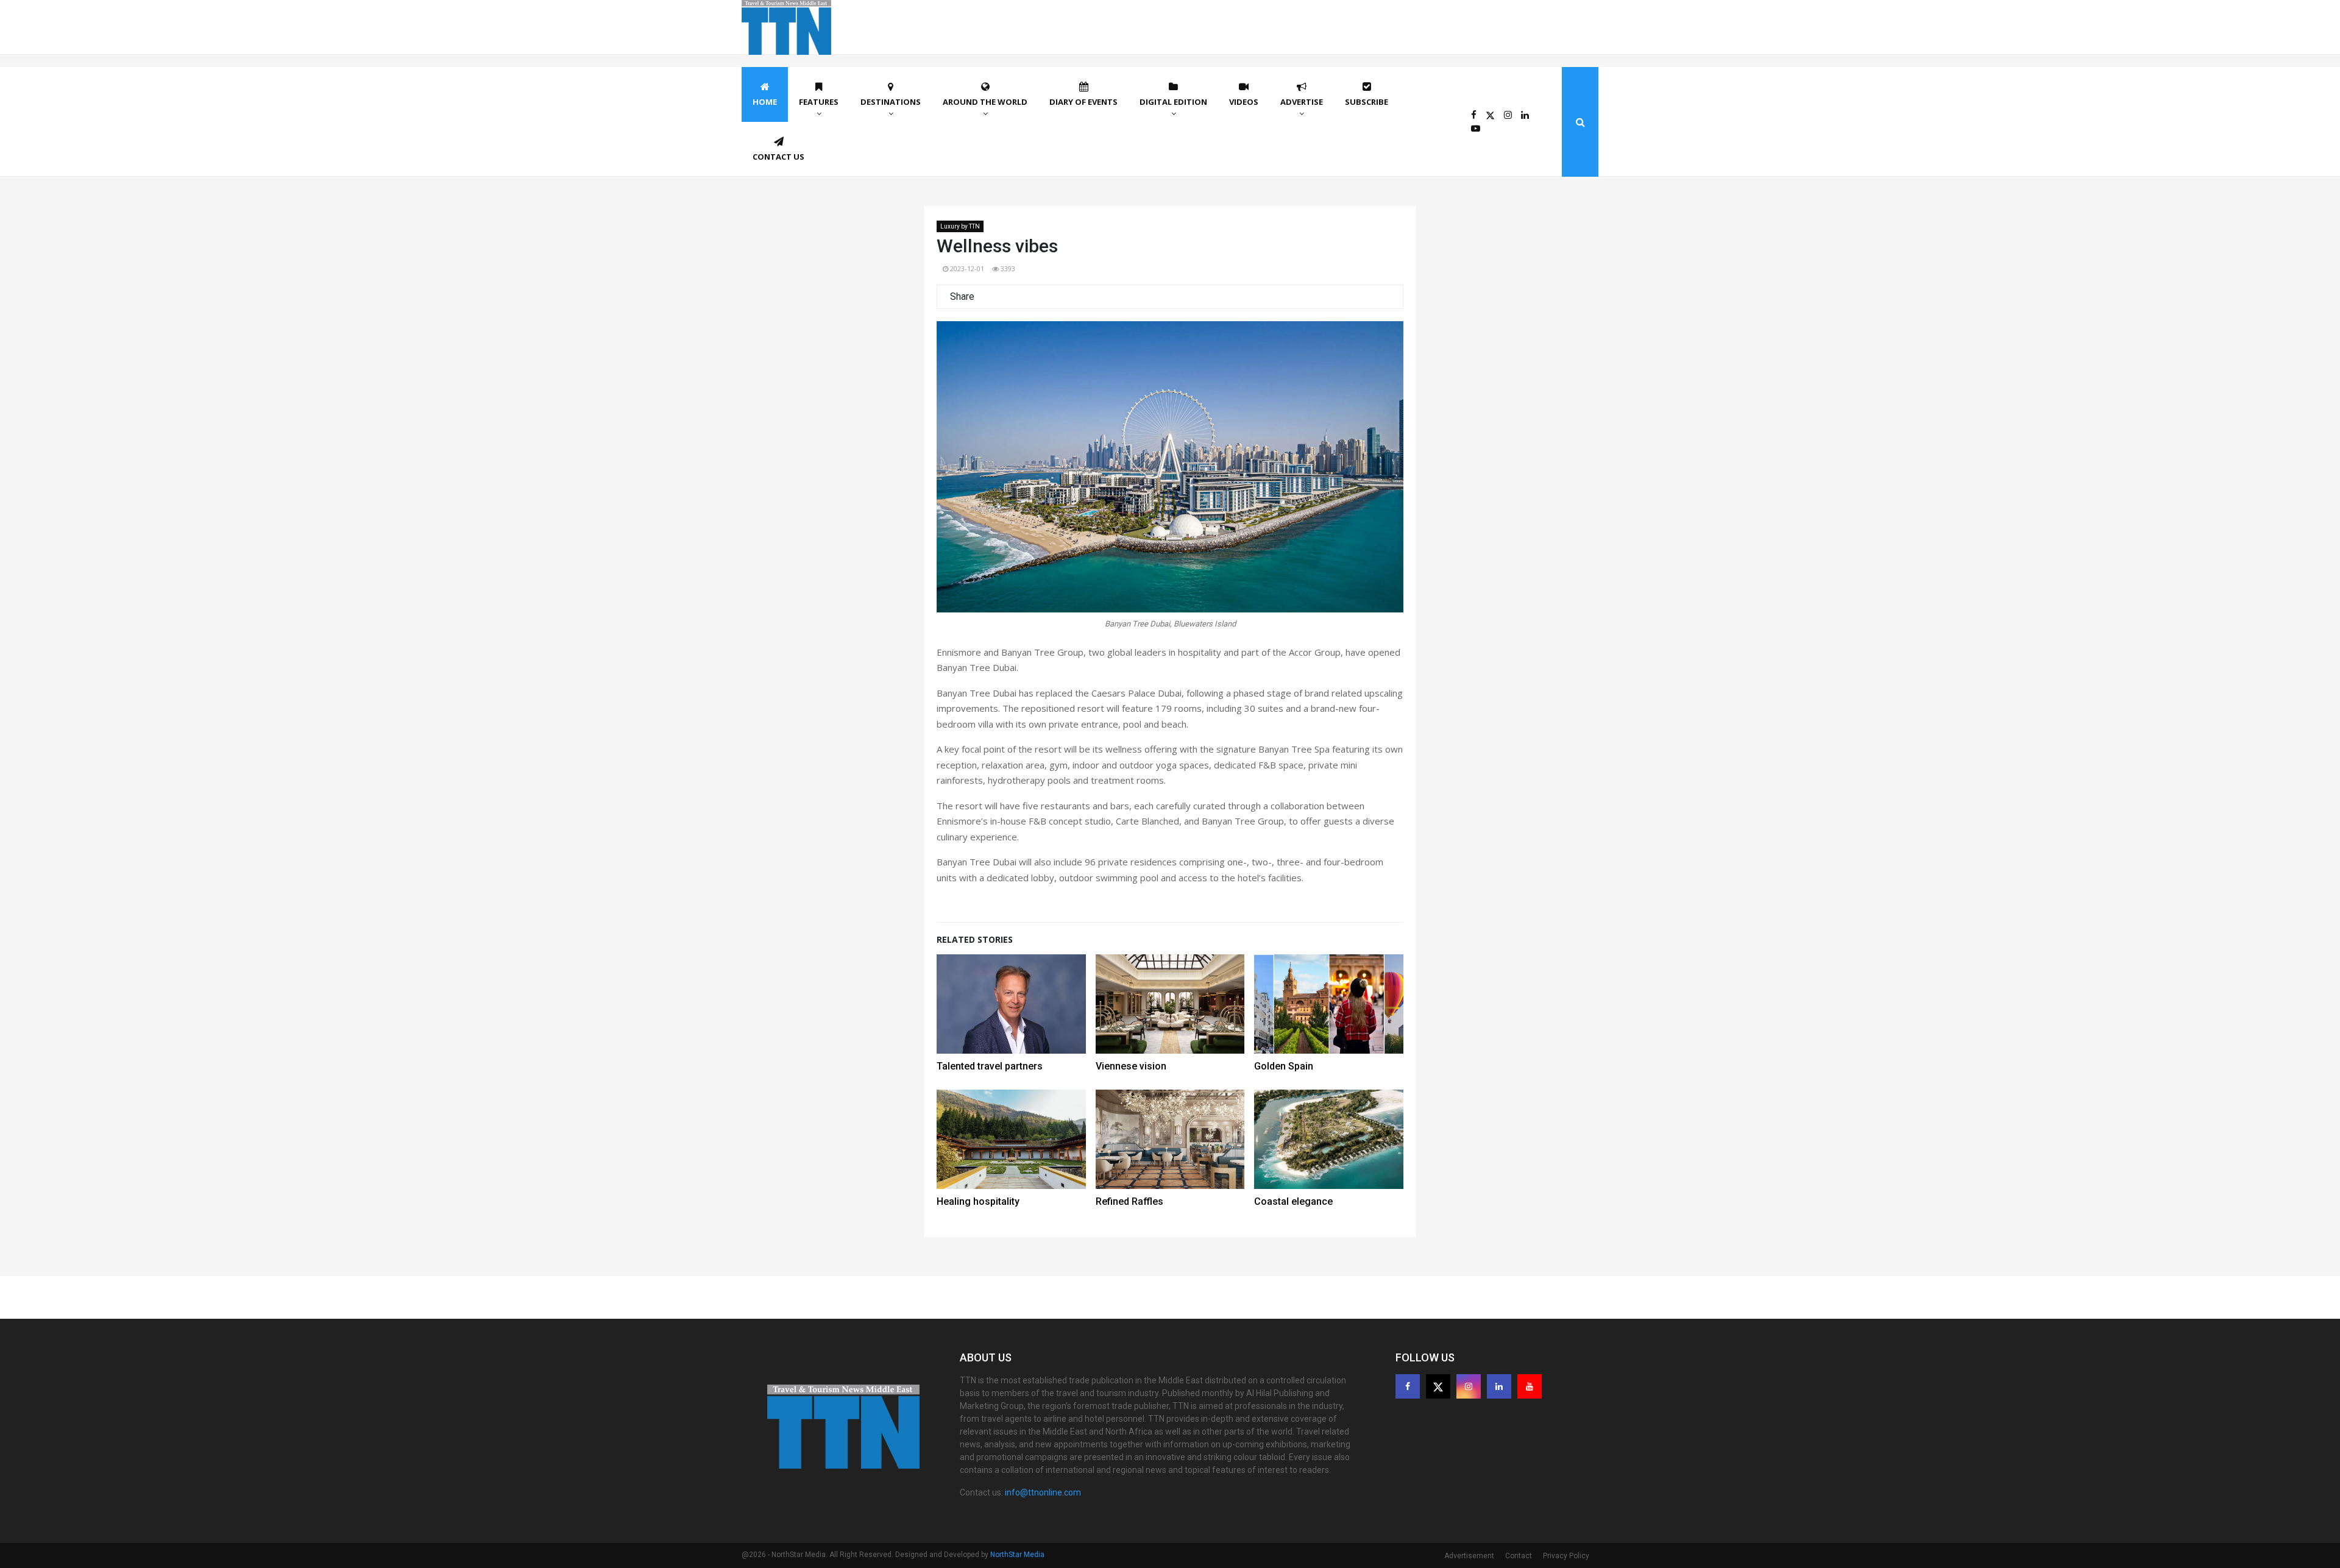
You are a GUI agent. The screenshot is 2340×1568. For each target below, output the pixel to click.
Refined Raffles (1129, 1201)
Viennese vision (1131, 1066)
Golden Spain (1284, 1066)
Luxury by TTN (960, 226)
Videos (1244, 102)
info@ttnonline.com (1043, 1492)
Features (819, 102)
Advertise (1302, 102)
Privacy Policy (1566, 1556)
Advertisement (1469, 1556)
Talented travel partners (990, 1066)
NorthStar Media (1017, 1555)
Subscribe (1367, 102)
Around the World (985, 102)
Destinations (891, 102)
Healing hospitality (978, 1201)
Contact (1519, 1556)
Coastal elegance (1293, 1201)
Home (765, 102)
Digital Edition (1173, 102)
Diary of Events (1083, 102)
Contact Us (778, 157)
